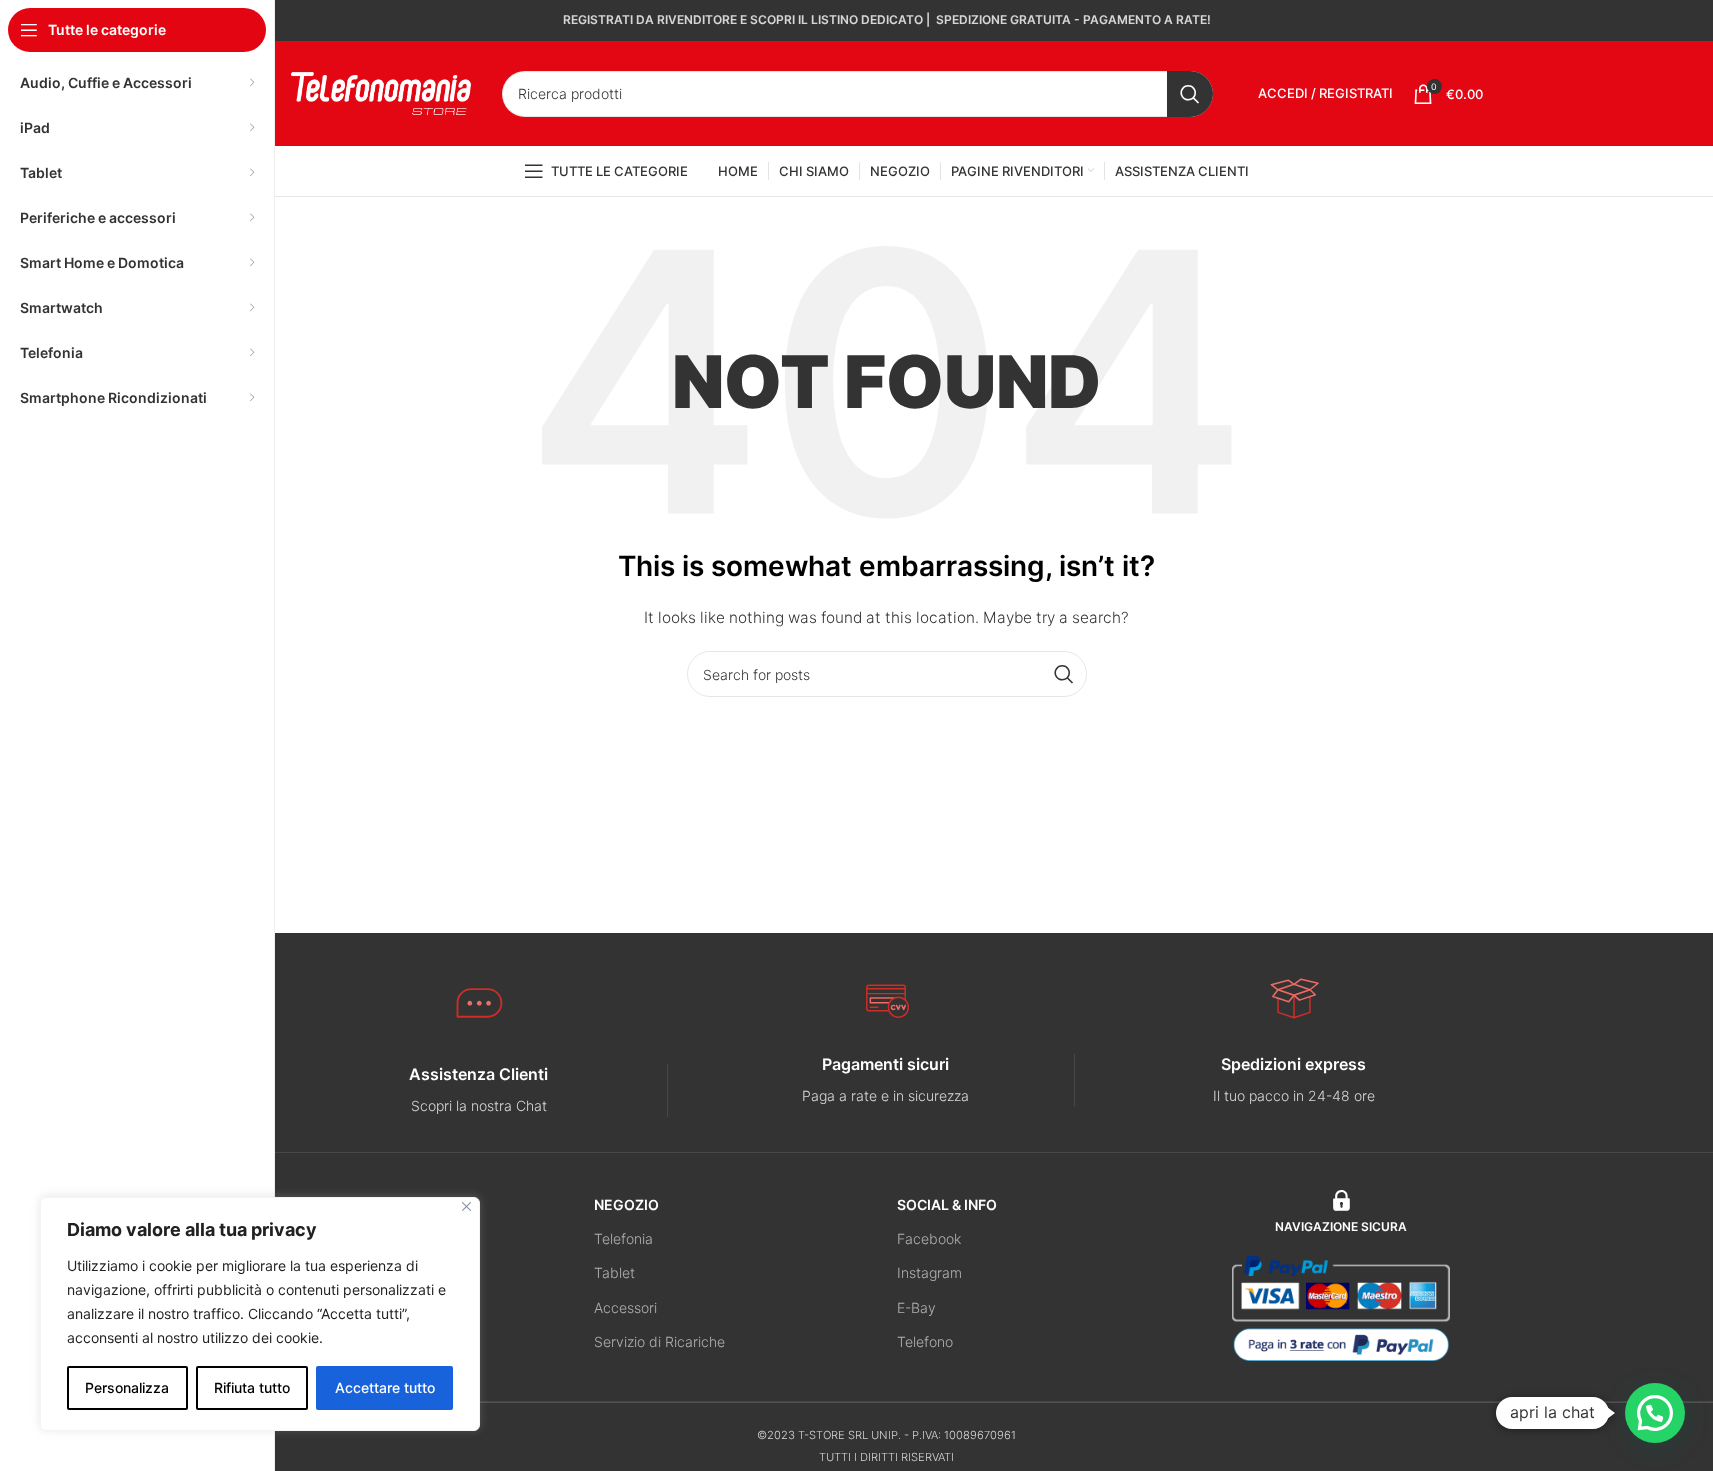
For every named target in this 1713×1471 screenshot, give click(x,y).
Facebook (929, 1238)
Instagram (929, 1272)
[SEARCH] (1190, 94)
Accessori (625, 1307)
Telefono (925, 1341)
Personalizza (127, 1387)
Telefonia (623, 1238)
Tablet (614, 1272)
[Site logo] (381, 91)
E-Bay (916, 1307)
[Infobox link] (479, 1090)
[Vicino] (466, 1206)
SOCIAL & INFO (947, 1204)
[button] (1655, 1413)
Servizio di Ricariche (659, 1341)
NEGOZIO (626, 1204)
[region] (260, 1314)
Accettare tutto (385, 1387)
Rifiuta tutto (252, 1387)
